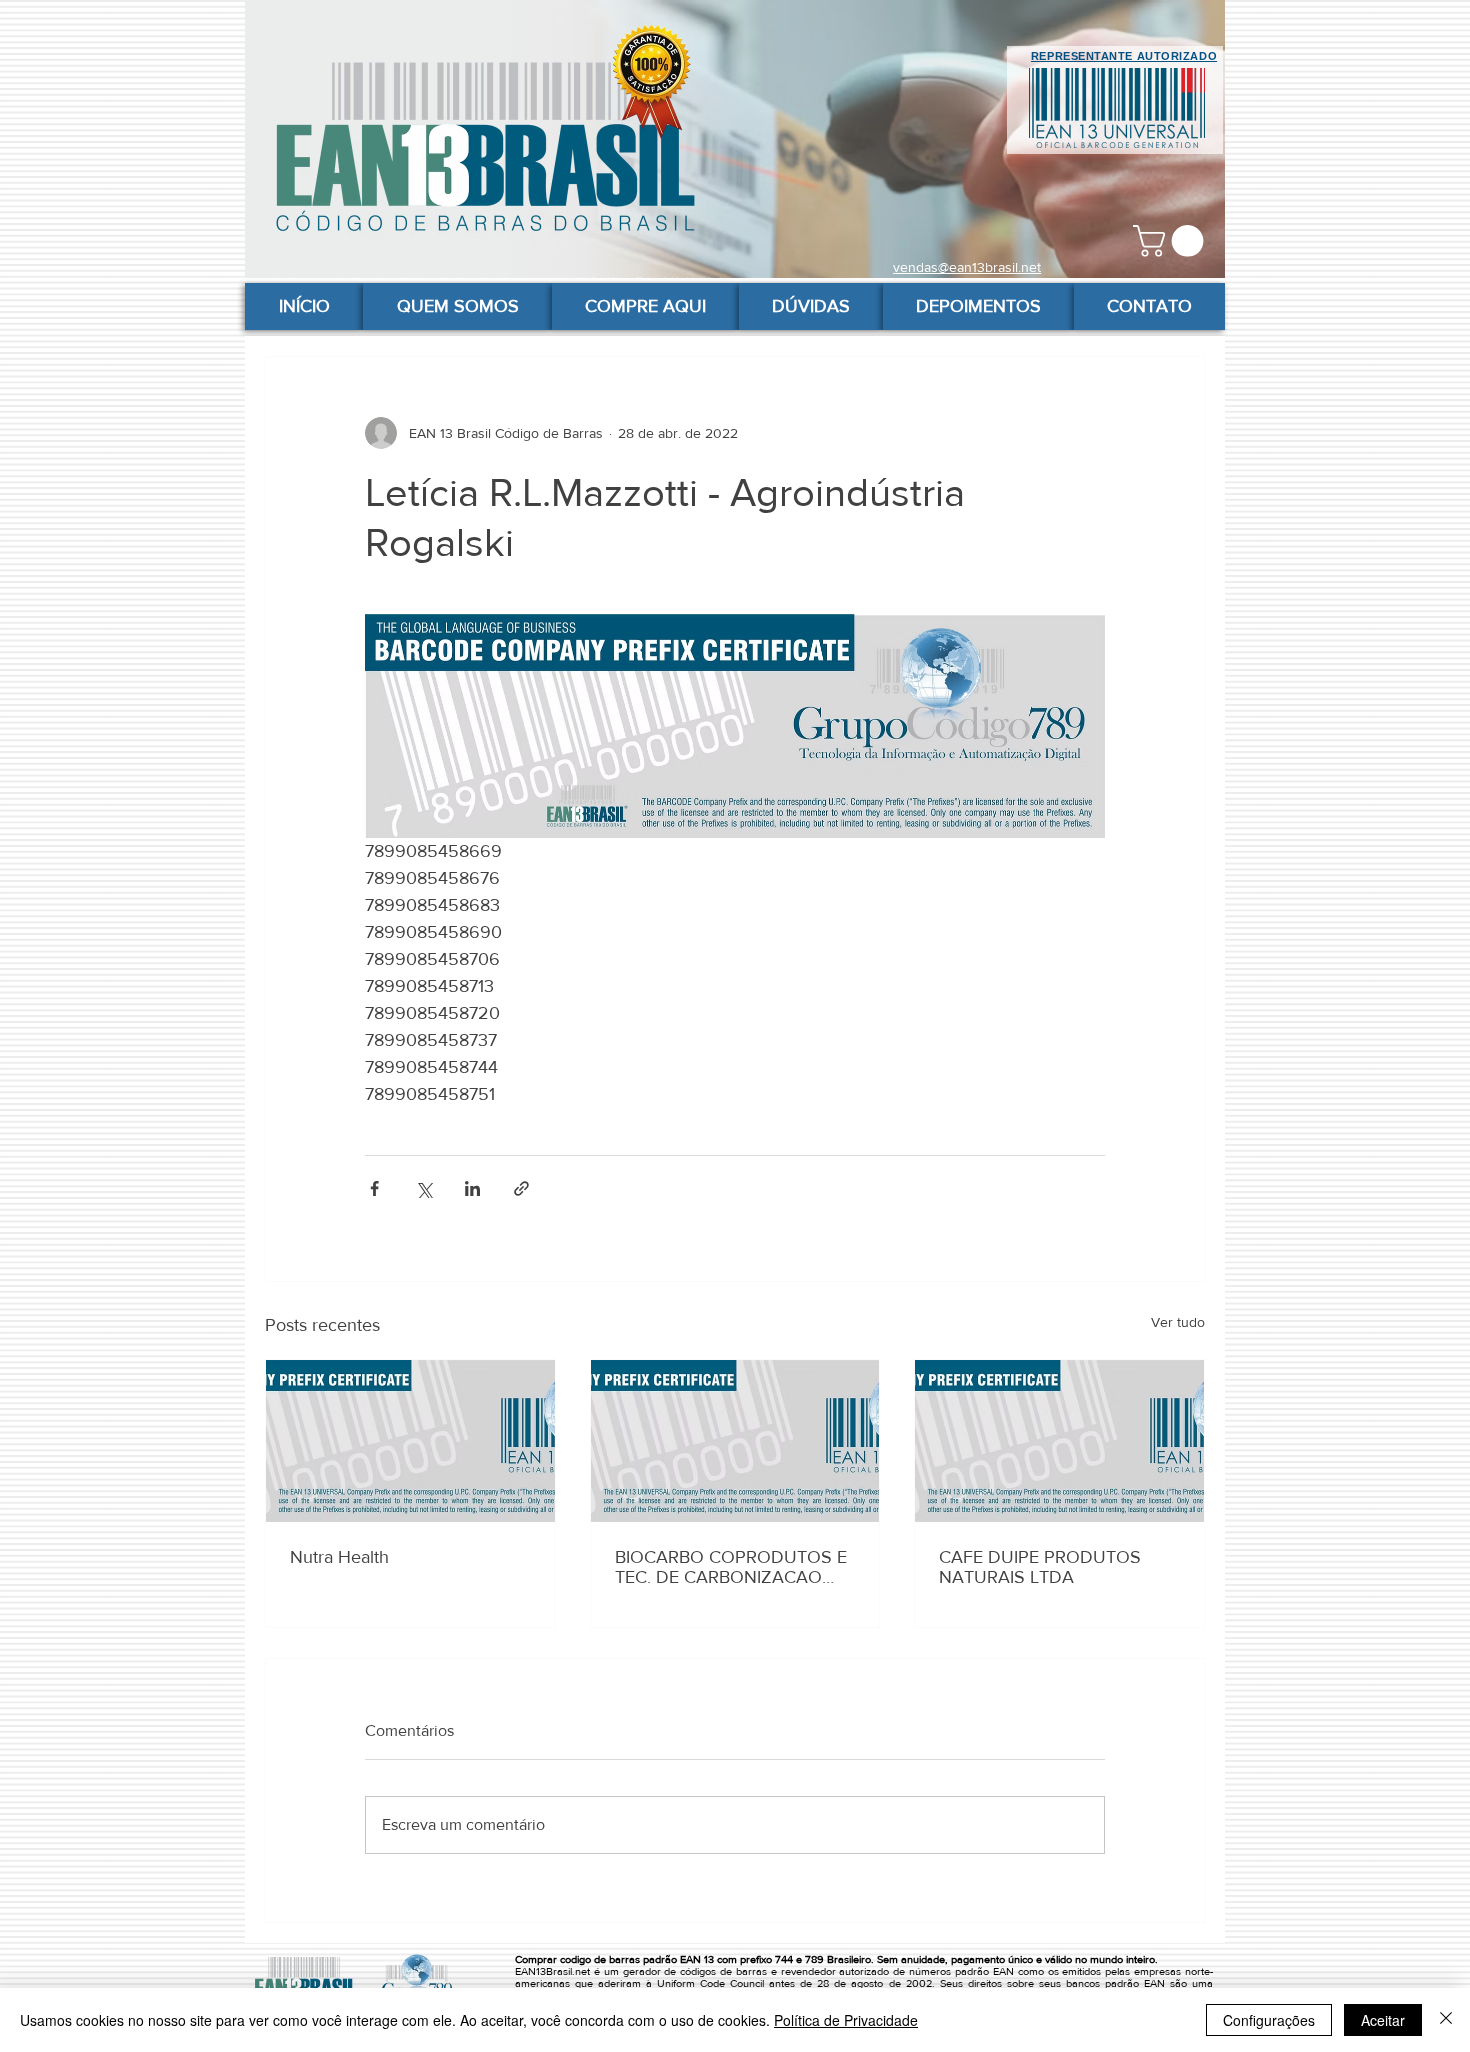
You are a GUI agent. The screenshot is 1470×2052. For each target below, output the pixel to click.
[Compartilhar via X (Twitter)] (423, 1188)
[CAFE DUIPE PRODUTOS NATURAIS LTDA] (1059, 1441)
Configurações (1269, 2020)
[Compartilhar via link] (521, 1188)
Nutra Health (339, 1557)
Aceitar (1383, 2020)
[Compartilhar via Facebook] (374, 1188)
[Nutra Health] (410, 1441)
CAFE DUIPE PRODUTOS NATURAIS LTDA (1040, 1567)
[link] (1172, 241)
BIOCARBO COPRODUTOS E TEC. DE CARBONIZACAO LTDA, (731, 1567)
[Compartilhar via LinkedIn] (472, 1188)
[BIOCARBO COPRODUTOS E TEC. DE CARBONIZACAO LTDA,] (735, 1441)
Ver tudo (1178, 1322)
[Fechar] (1446, 2020)
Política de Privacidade (846, 2020)
